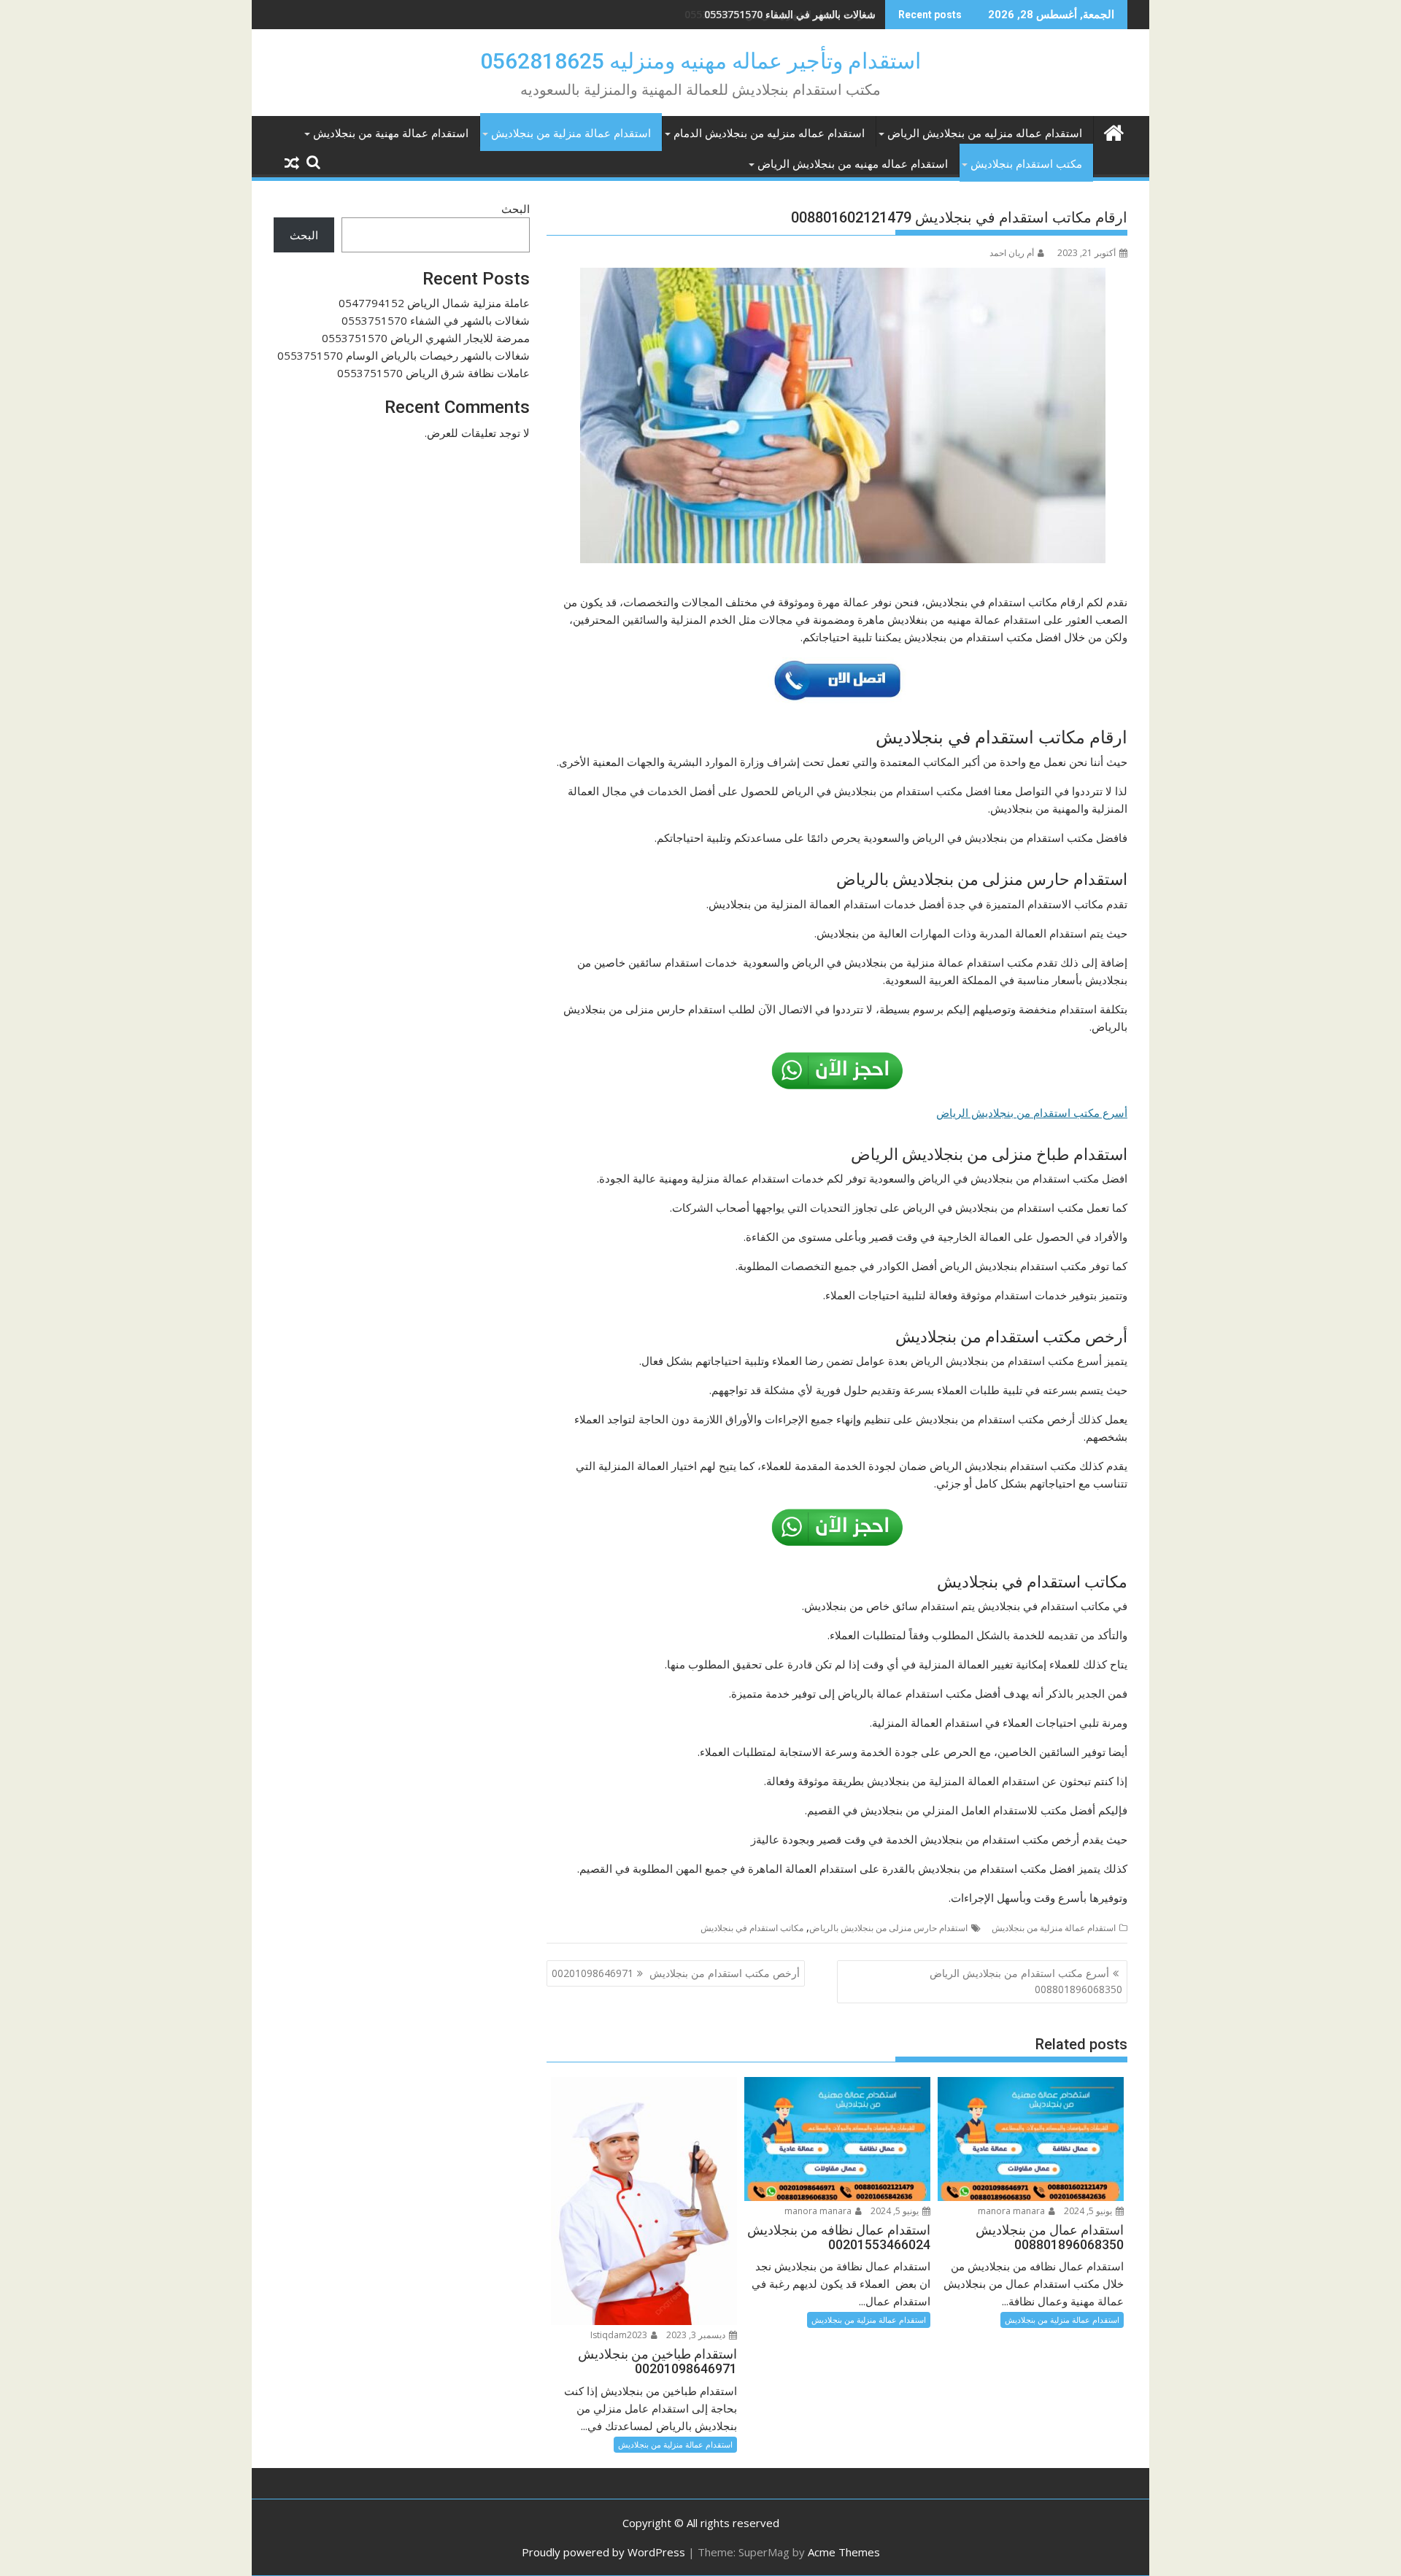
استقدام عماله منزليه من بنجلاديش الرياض (985, 134)
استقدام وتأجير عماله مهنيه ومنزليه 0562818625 (700, 61)
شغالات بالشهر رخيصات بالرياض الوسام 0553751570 (404, 355)
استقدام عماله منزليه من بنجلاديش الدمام (769, 134)
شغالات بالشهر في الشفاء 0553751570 (436, 320)
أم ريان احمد (1012, 253)
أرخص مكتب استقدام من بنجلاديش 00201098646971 (676, 1973)
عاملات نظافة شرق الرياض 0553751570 (433, 373)
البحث (516, 209)
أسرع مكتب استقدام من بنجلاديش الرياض (1032, 1113)
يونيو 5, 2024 (1089, 2211)
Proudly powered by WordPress (603, 2552)
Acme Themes (844, 2552)
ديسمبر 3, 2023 (697, 2335)
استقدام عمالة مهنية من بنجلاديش (391, 134)
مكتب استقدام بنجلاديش (1026, 164)
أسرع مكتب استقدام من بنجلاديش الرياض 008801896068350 (1026, 1981)
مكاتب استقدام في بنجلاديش (752, 1928)
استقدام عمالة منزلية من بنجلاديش (571, 134)
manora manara (1012, 2211)
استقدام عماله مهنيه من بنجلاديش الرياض (853, 164)
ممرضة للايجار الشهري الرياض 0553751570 (780, 14)
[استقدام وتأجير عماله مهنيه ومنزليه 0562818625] (1113, 131)
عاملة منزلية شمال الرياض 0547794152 (434, 303)
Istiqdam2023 (620, 2335)
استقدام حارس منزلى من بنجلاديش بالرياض (888, 1928)
